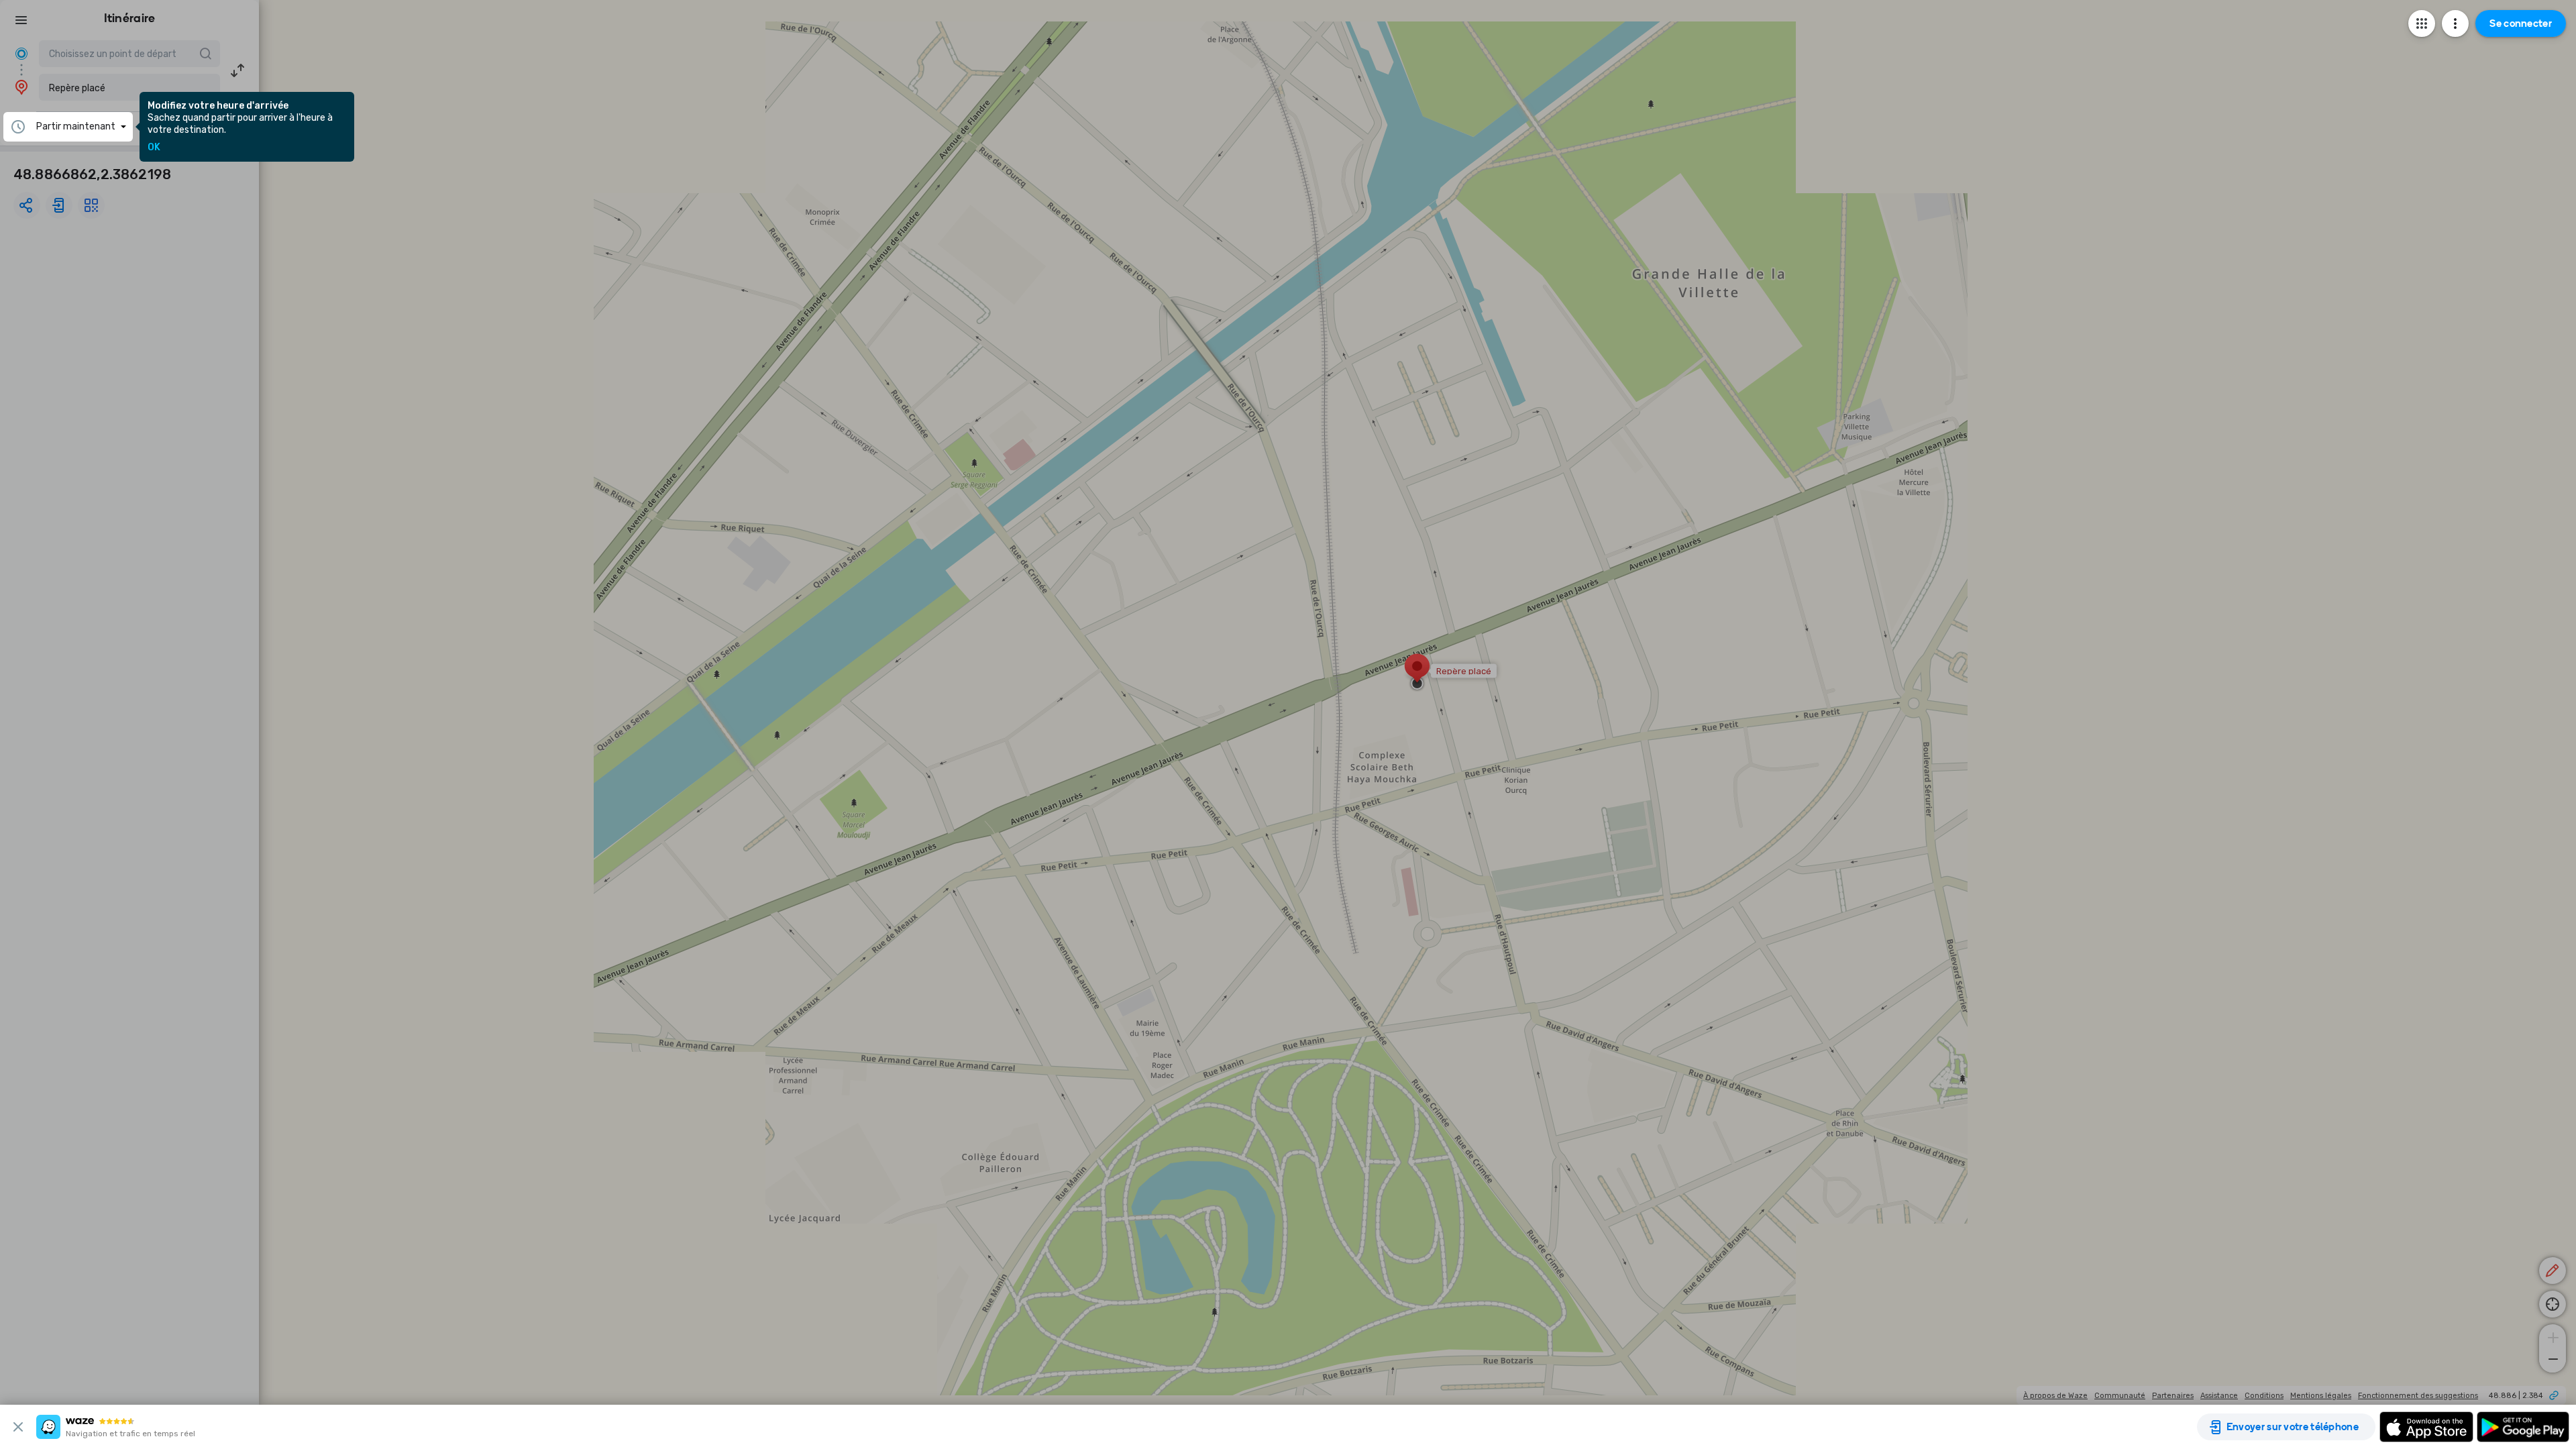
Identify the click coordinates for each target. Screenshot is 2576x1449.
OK (154, 148)
